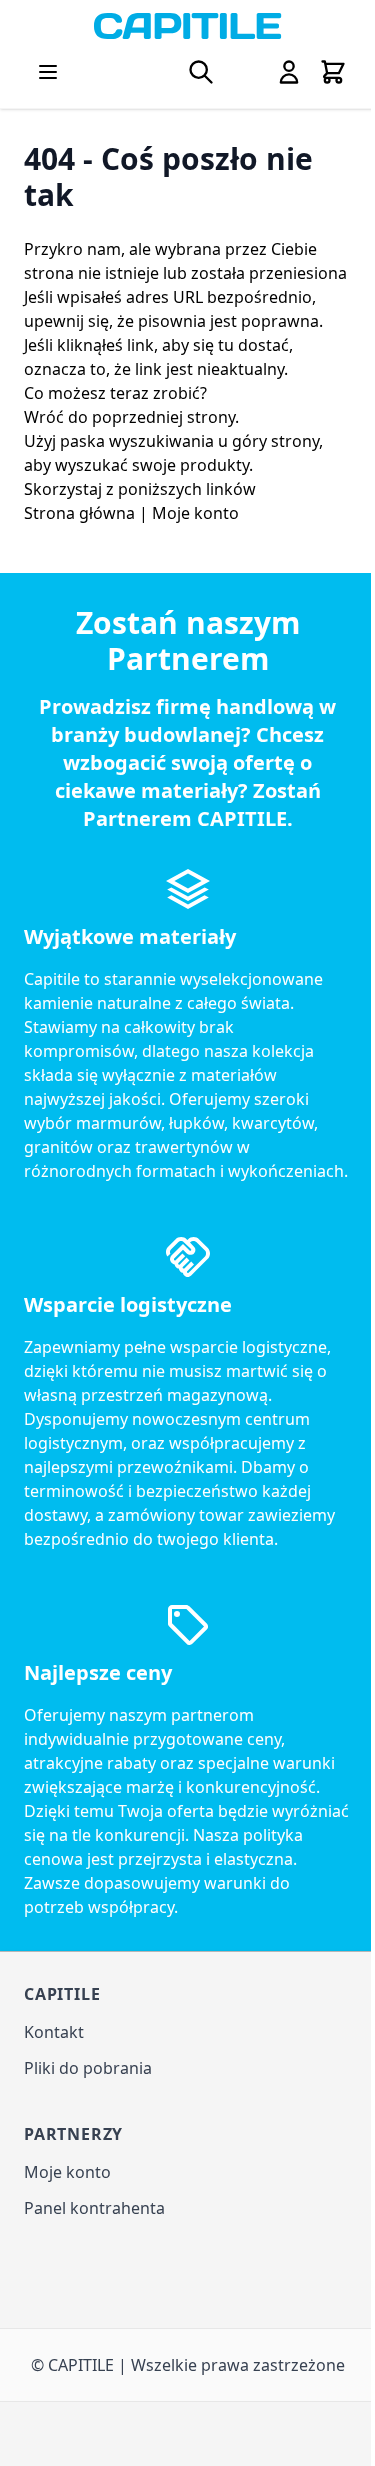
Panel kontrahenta (94, 2208)
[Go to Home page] (187, 26)
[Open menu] (48, 72)
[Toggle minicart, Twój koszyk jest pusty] (333, 72)
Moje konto (195, 513)
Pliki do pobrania (88, 2068)
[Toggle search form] (201, 72)
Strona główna (79, 513)
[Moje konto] (289, 72)
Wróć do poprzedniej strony (129, 417)
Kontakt (54, 2032)
